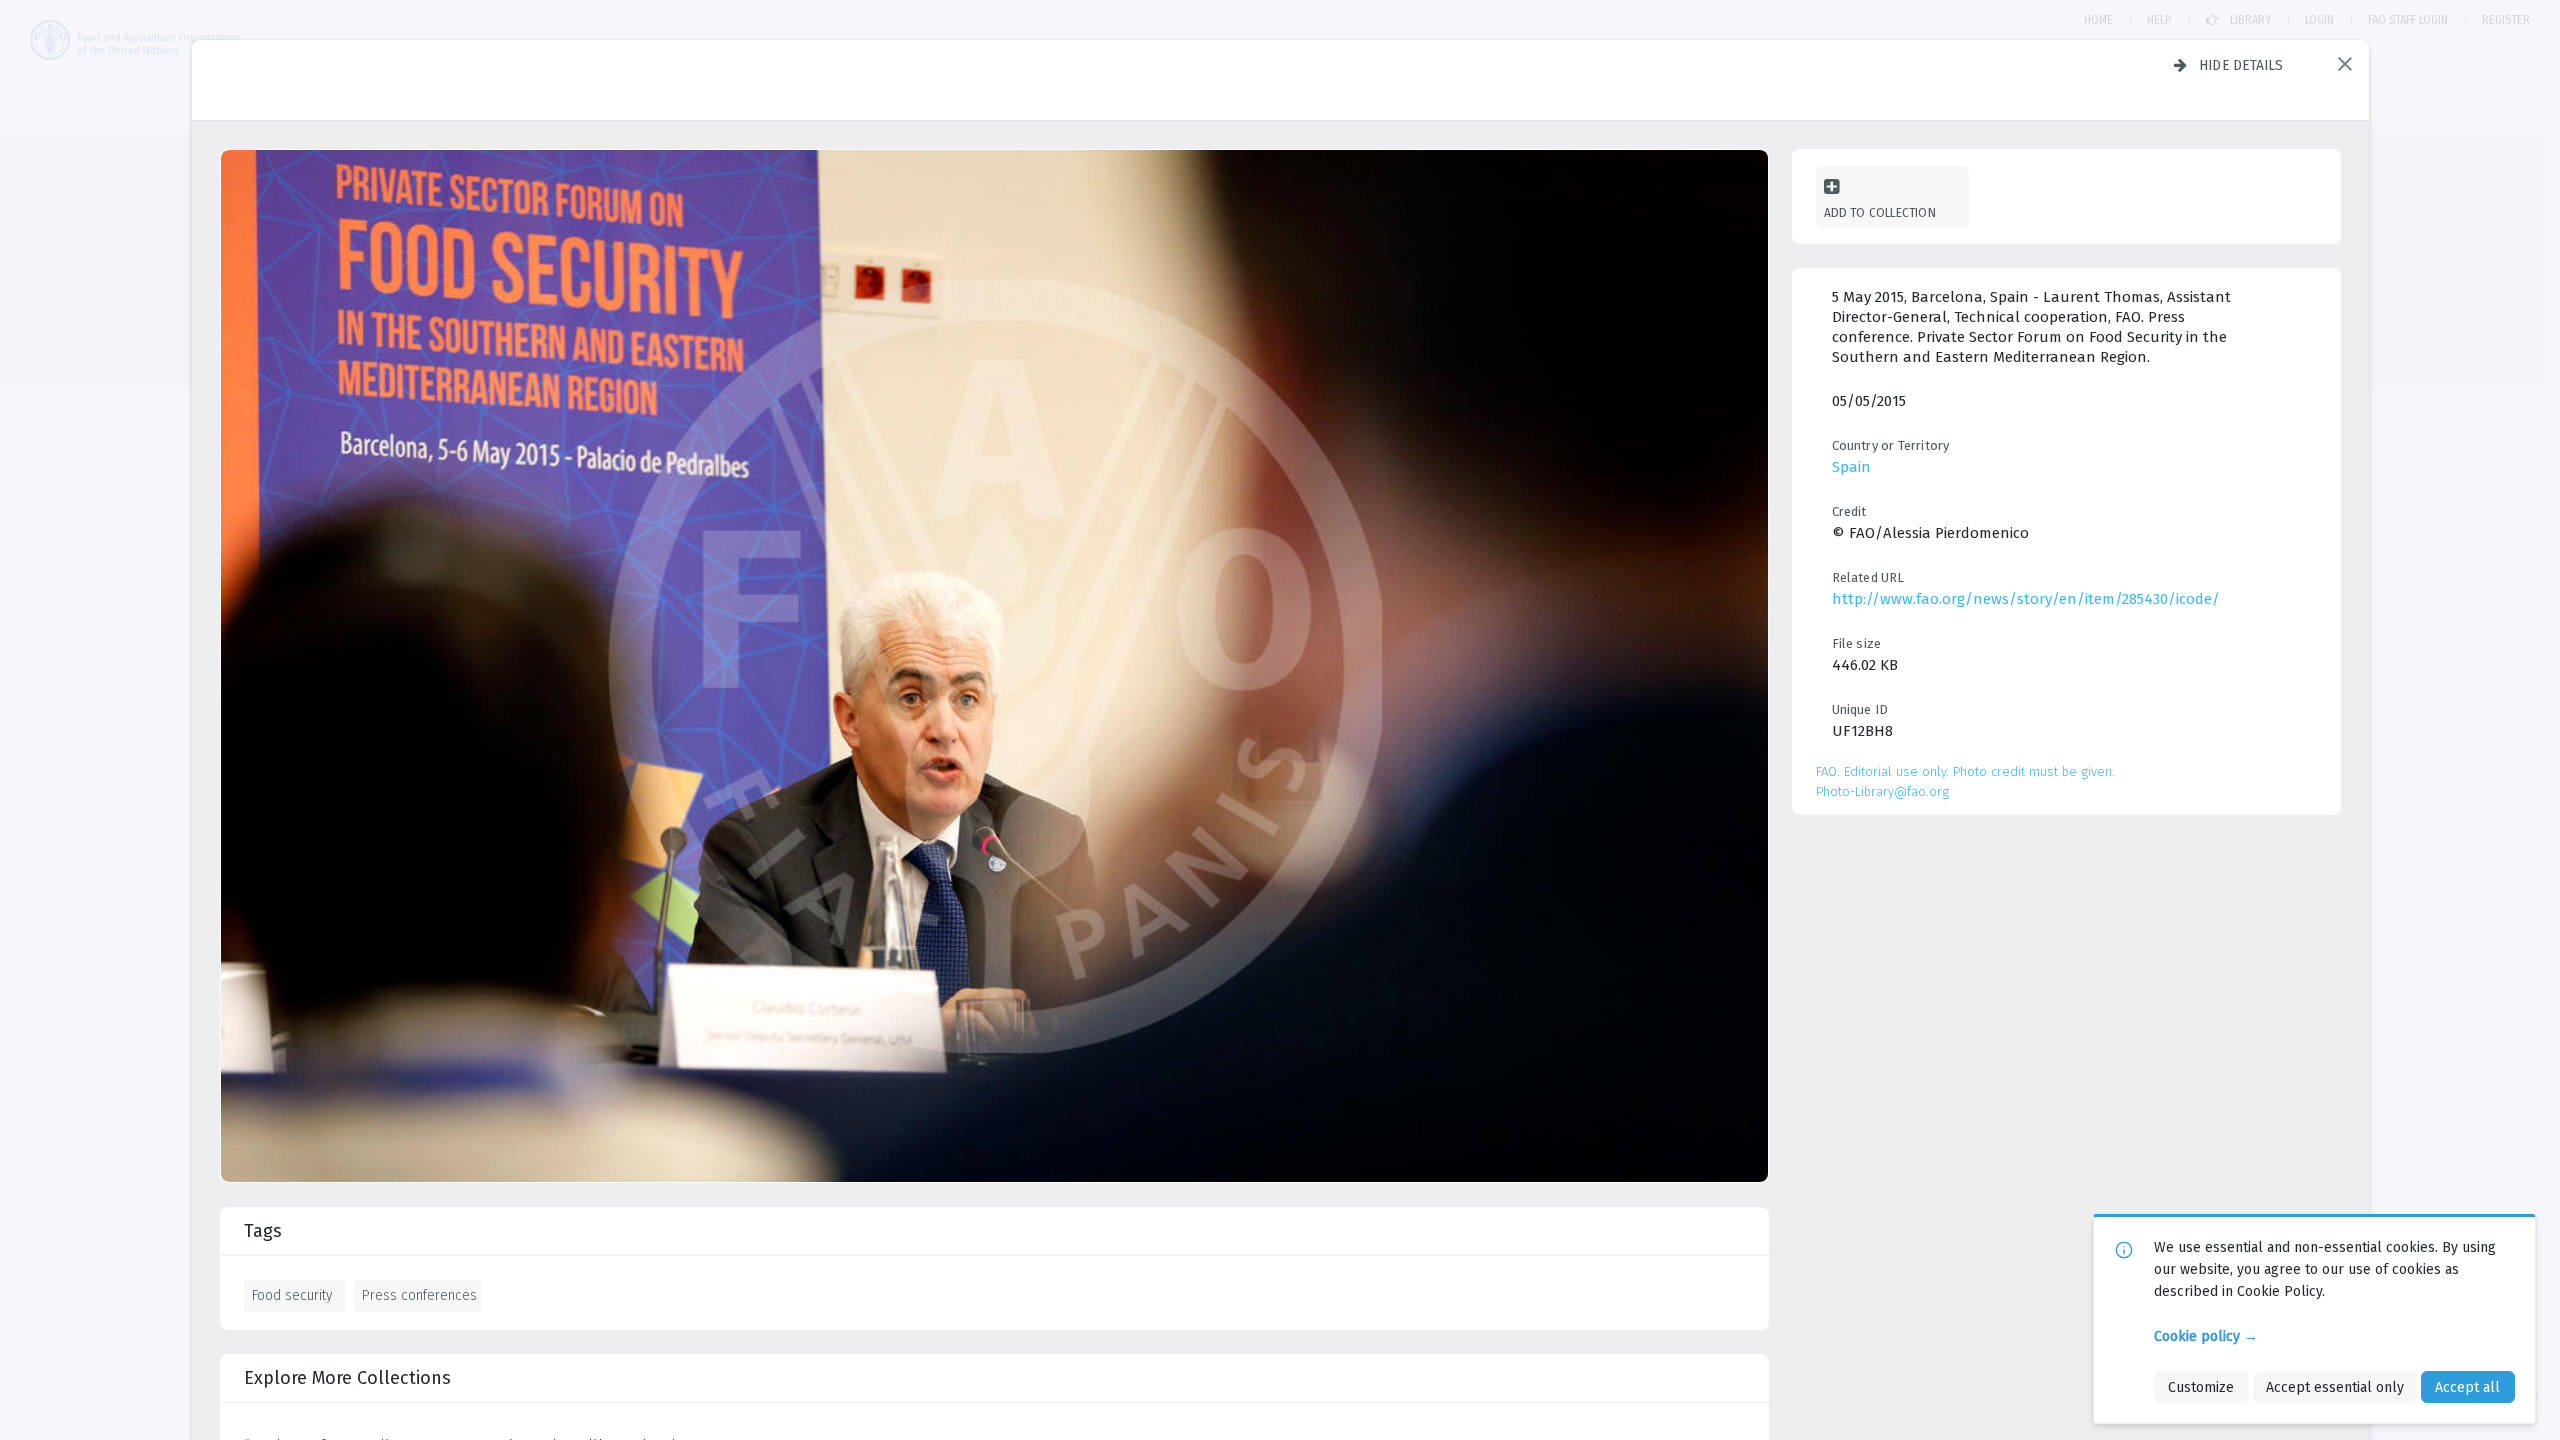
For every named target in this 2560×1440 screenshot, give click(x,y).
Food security (292, 1295)
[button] (2345, 64)
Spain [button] (1851, 467)
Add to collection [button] (1880, 212)
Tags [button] (263, 1231)
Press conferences (419, 1295)
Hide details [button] (2241, 65)
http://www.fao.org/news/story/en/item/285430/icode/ (2026, 599)
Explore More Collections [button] (347, 1378)
